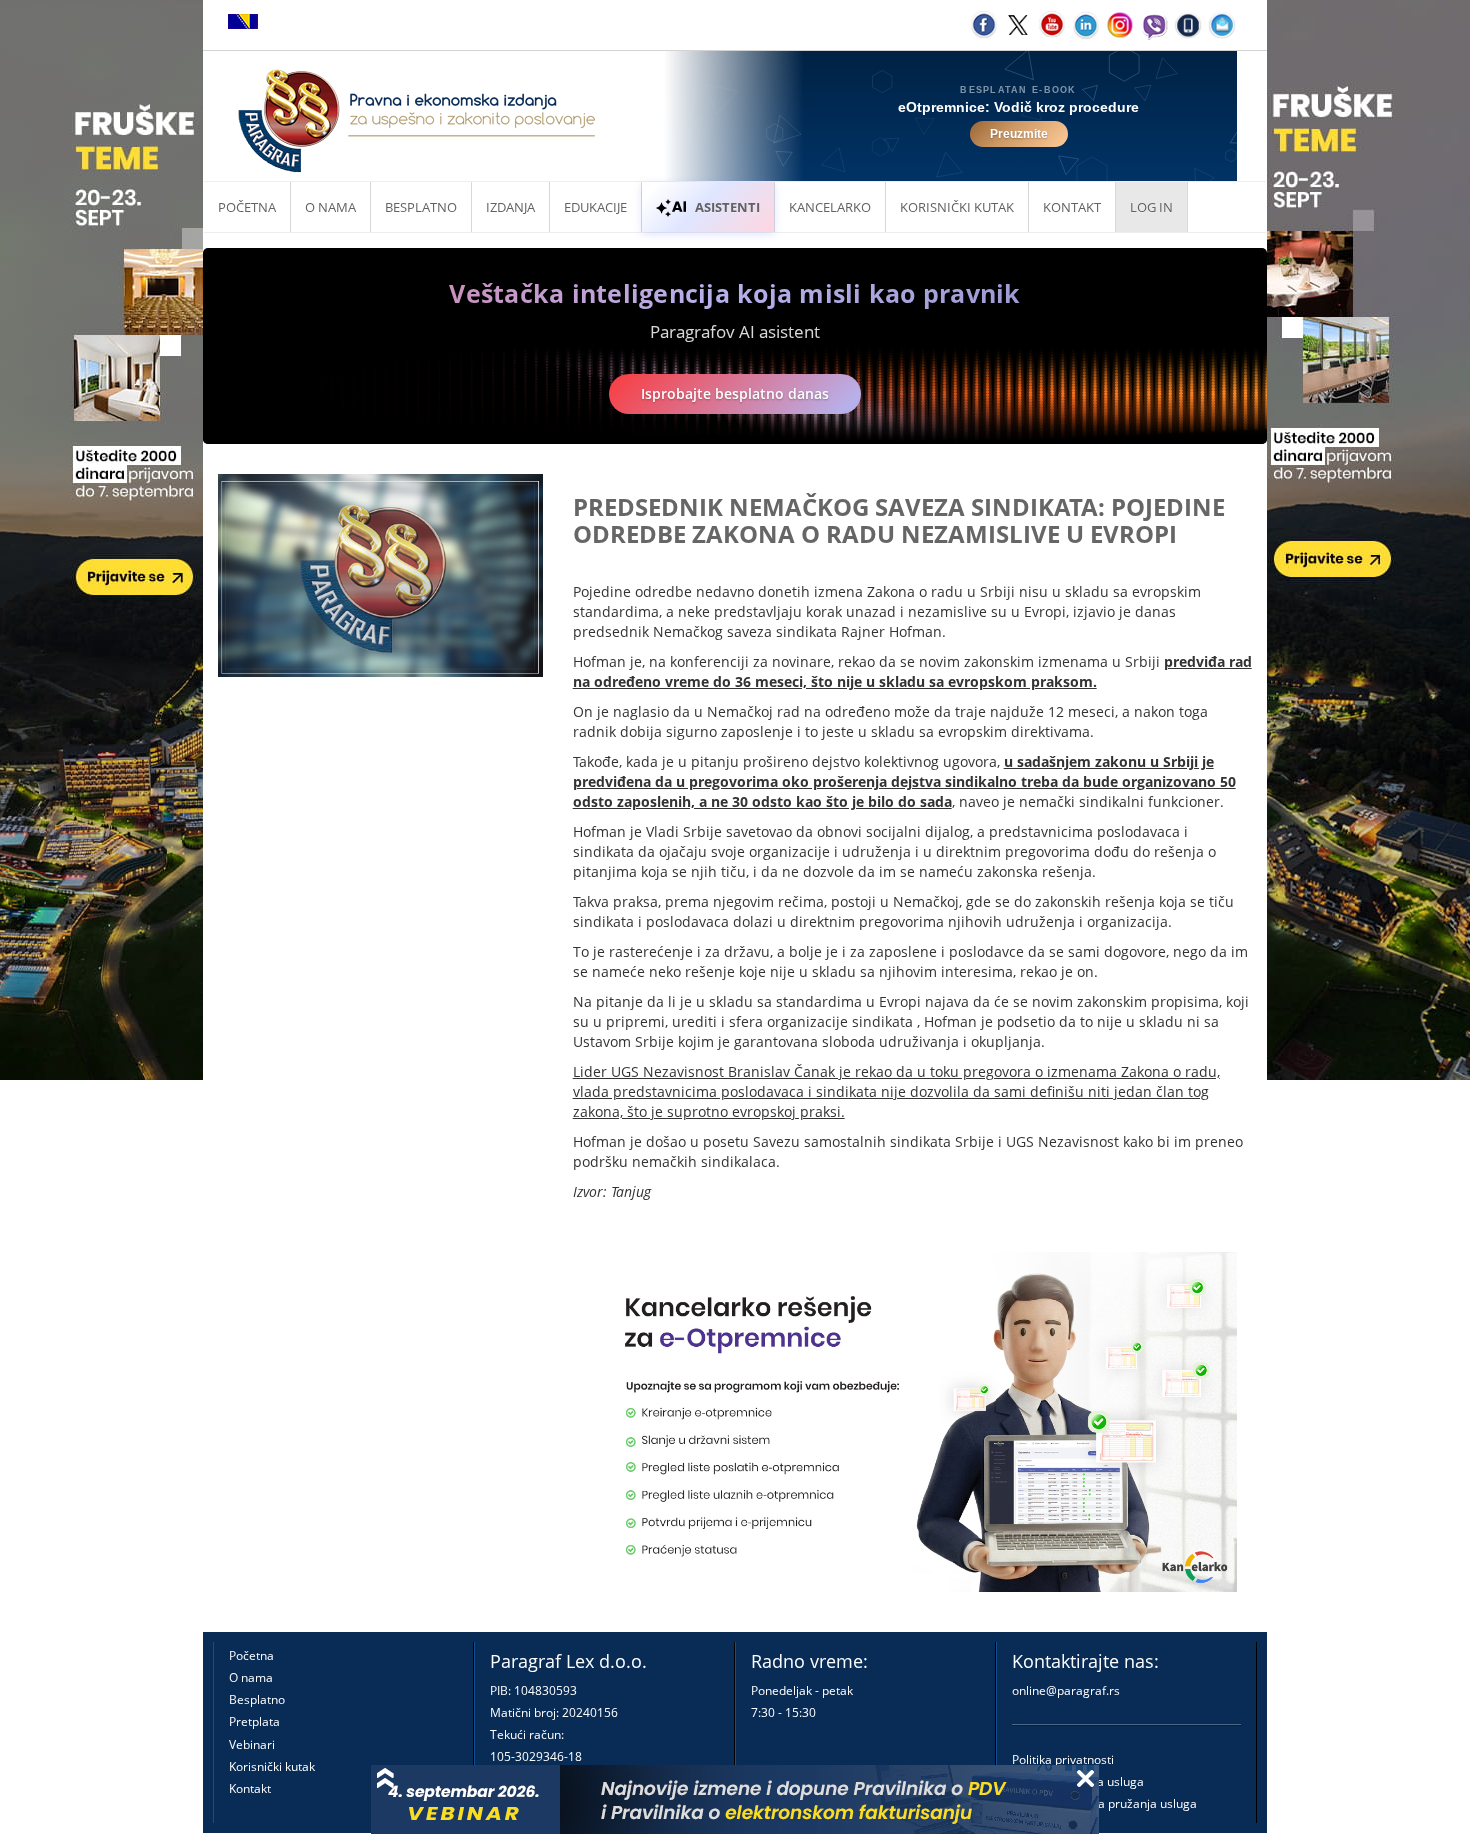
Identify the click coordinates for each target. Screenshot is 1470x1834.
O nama (330, 207)
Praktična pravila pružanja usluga (1104, 1803)
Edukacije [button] (595, 207)
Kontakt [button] (1072, 207)
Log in (1151, 207)
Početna (247, 207)
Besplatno (421, 207)
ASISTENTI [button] (727, 207)
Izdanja (510, 207)
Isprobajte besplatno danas (735, 393)
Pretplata (254, 1721)
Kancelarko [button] (830, 207)
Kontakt (250, 1788)
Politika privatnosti (1063, 1759)
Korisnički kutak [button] (957, 207)
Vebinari (252, 1744)
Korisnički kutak (272, 1766)
